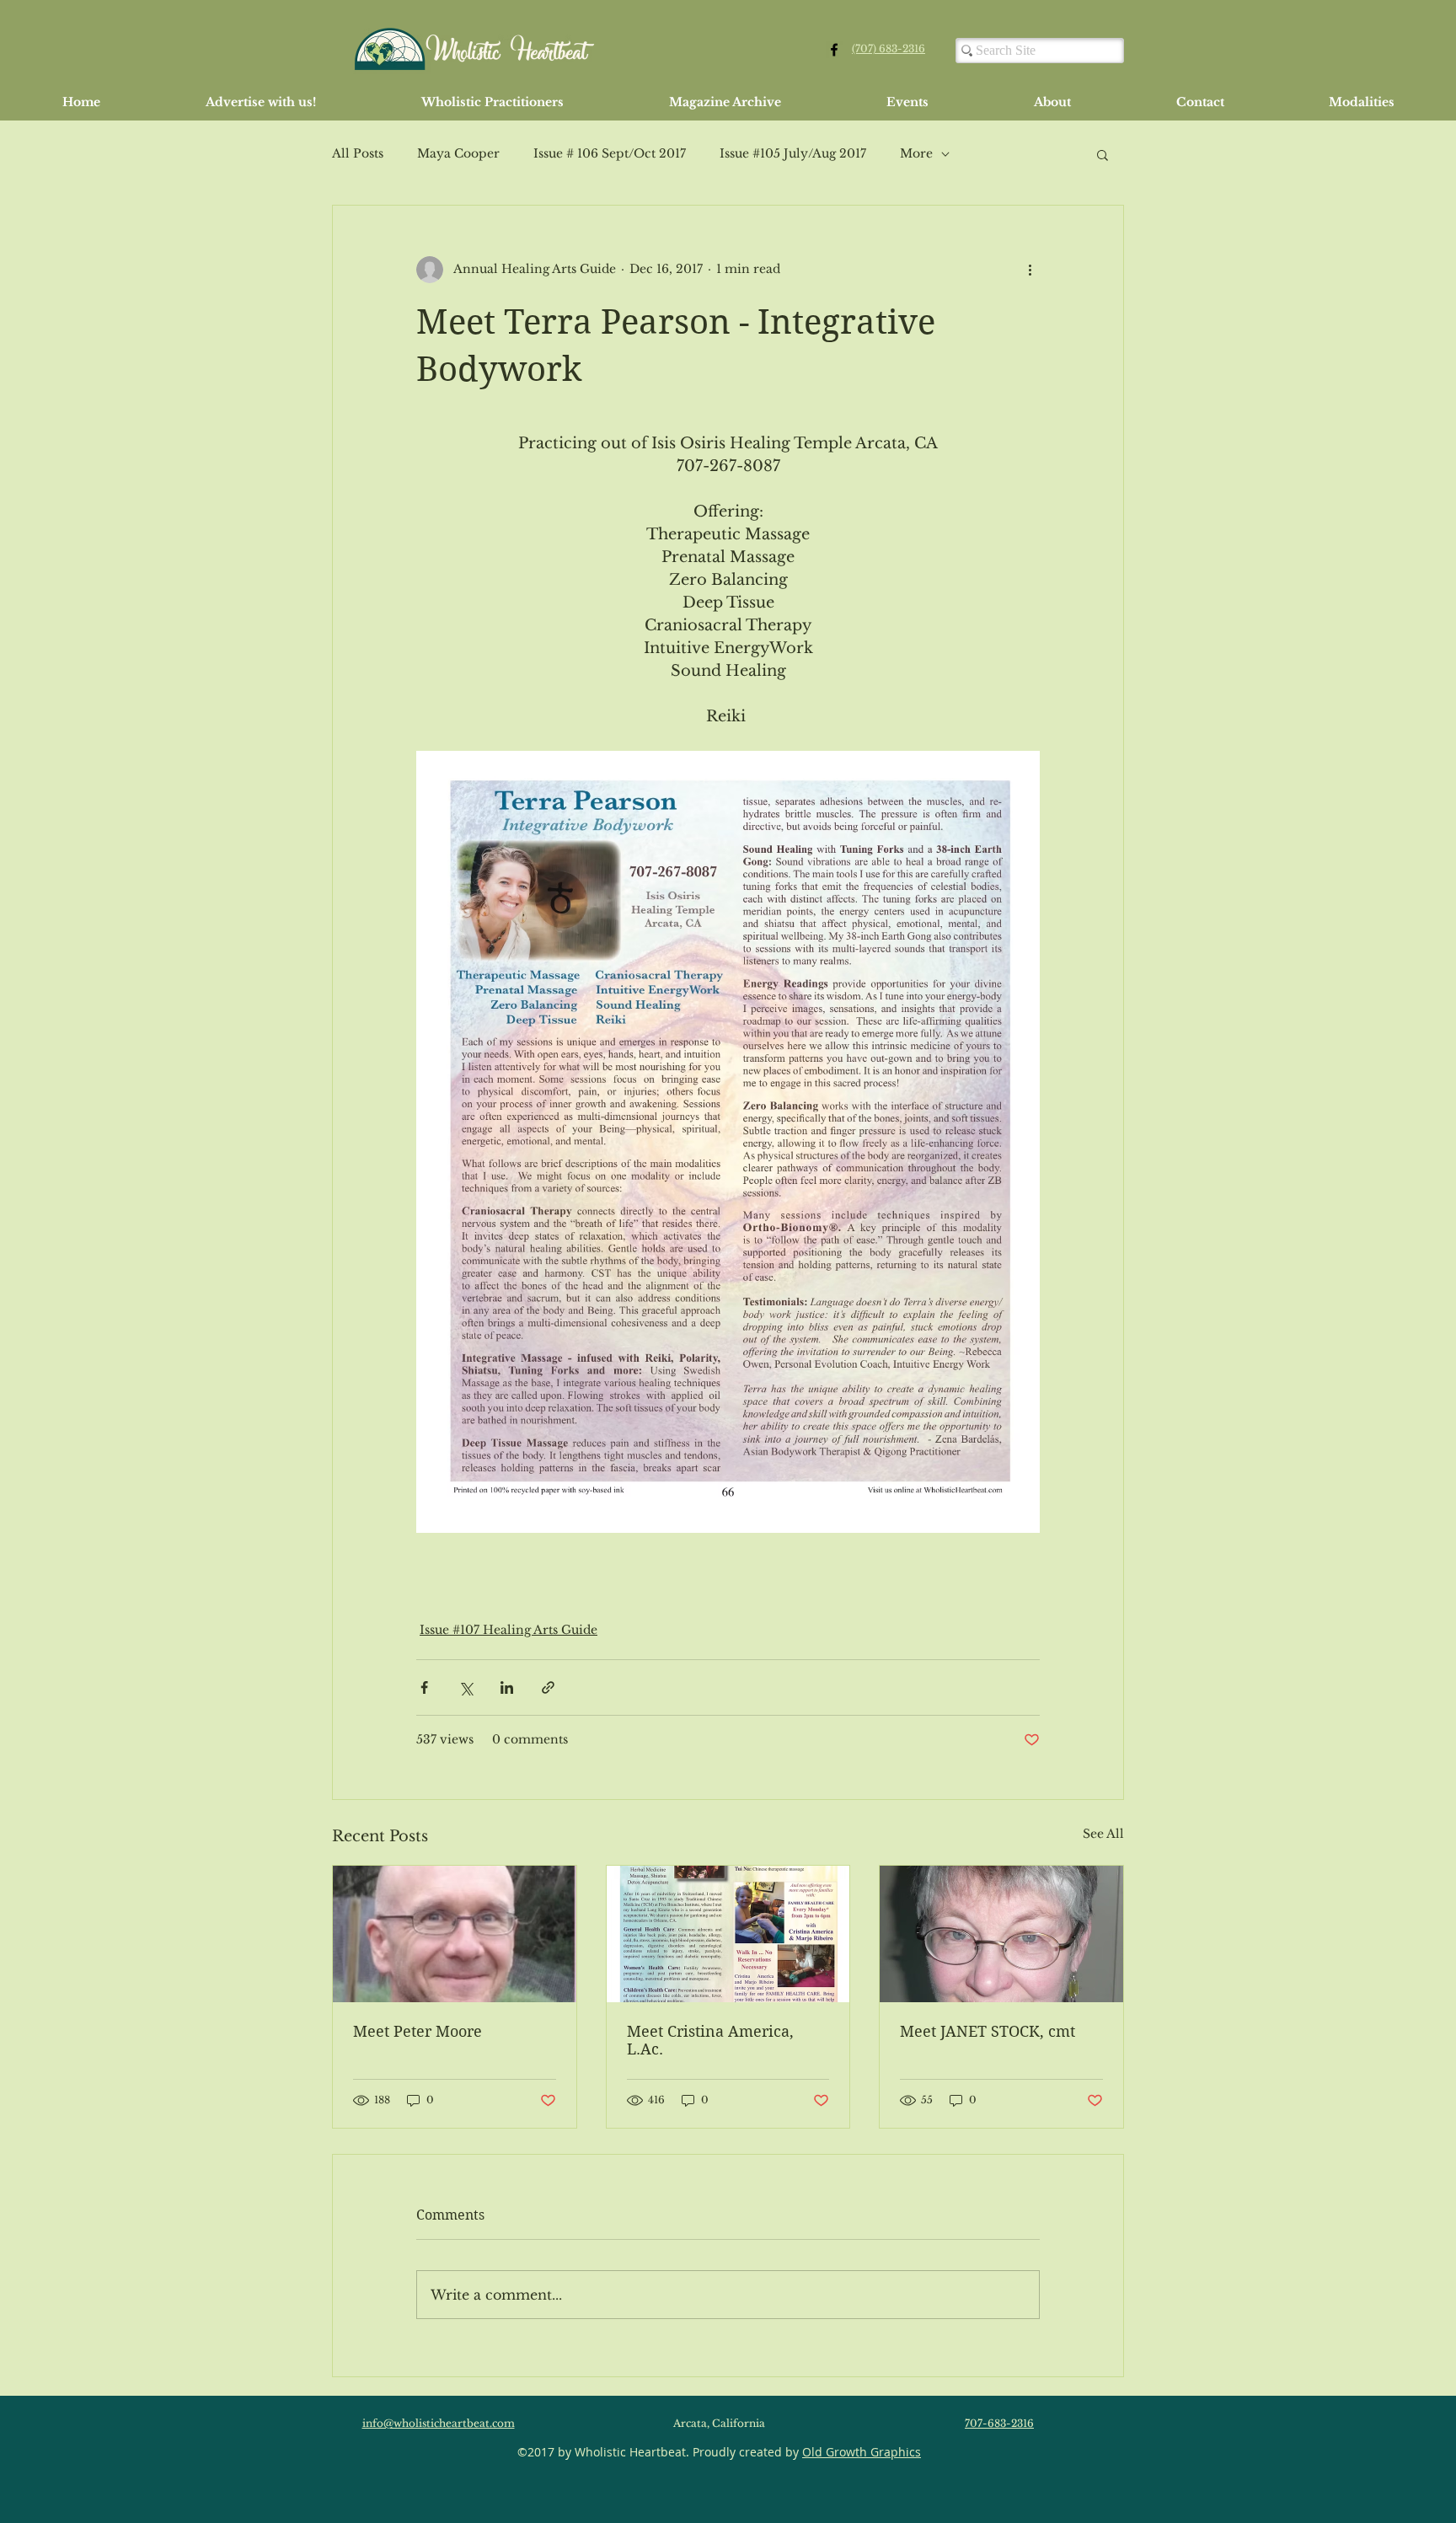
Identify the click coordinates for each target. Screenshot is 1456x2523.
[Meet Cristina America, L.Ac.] (728, 1934)
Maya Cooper (458, 153)
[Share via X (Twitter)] (466, 1687)
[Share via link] (548, 1687)
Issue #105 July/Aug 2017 (793, 153)
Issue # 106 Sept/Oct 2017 (610, 153)
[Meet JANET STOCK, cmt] (1001, 1934)
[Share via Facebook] (424, 1687)
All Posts (358, 153)
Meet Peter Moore (418, 2031)
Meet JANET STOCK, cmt (988, 2031)
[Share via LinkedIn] (507, 1687)
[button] (1103, 154)
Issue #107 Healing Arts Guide (509, 1630)
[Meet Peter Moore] (455, 1934)
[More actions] (1030, 270)
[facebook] (834, 50)
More (916, 153)
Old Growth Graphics (862, 2452)
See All (1103, 1834)
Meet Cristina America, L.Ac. (710, 2040)
